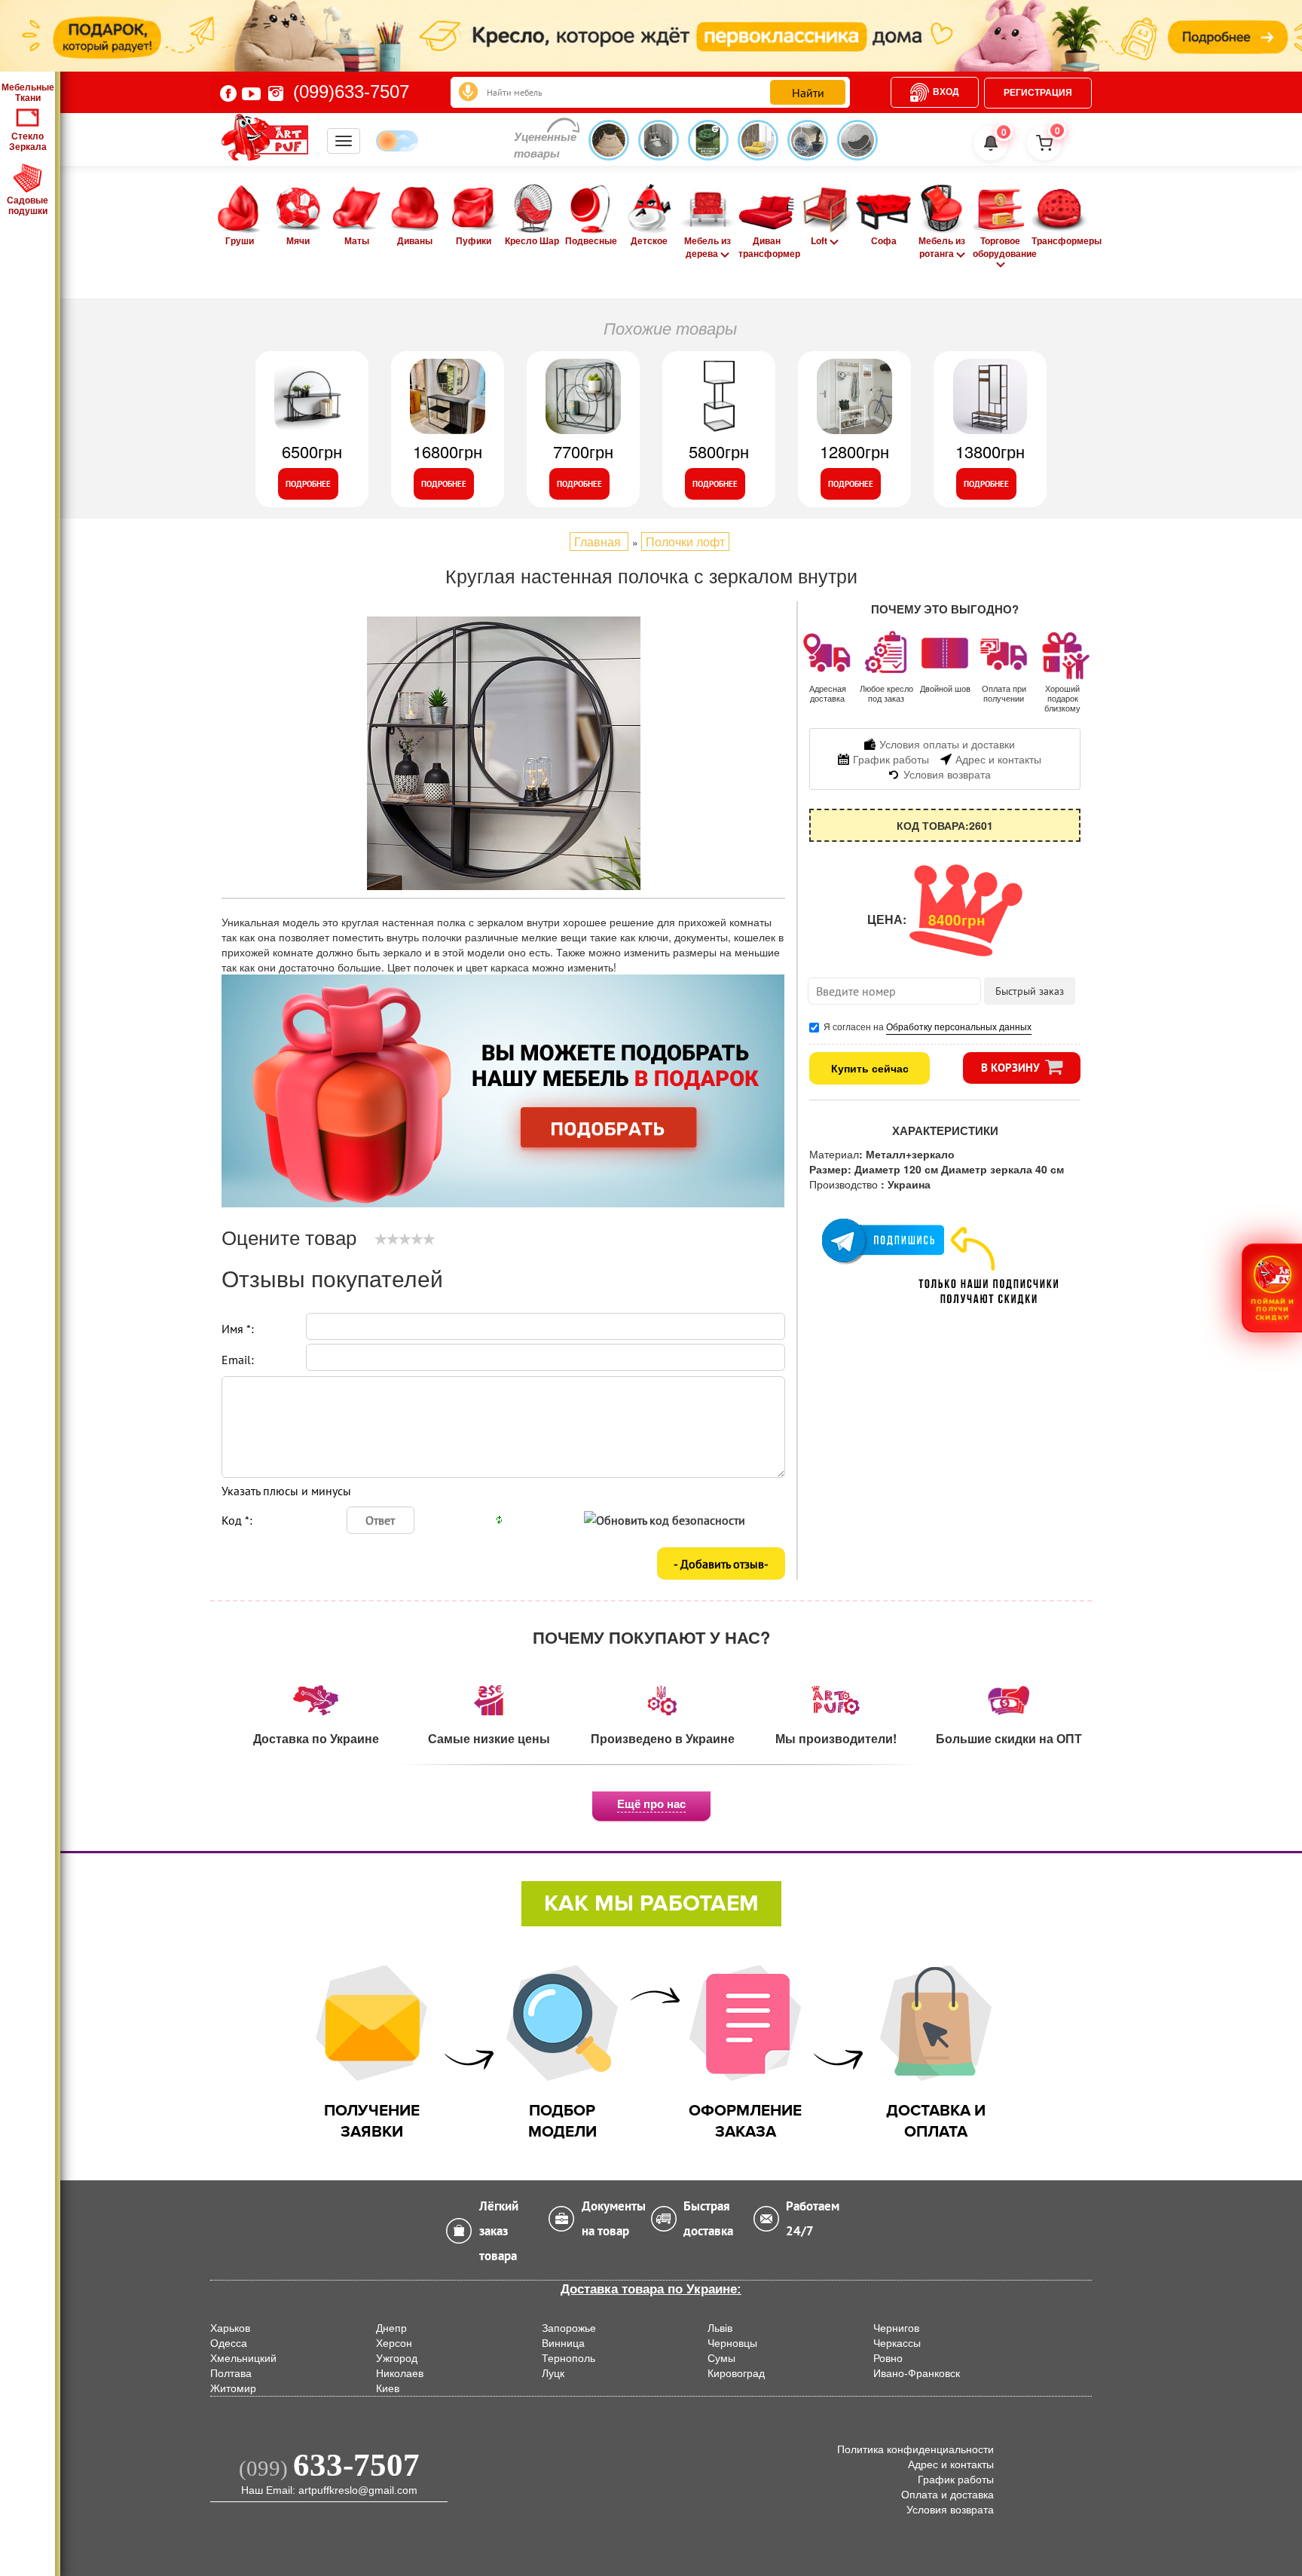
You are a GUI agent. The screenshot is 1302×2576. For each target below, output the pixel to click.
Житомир (233, 2388)
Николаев (400, 2373)
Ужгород (397, 2358)
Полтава (231, 2373)
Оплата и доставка (947, 2495)
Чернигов (896, 2328)
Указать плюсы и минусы (286, 1491)
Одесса (229, 2343)
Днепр (391, 2328)
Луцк (553, 2373)
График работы (956, 2480)
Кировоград (736, 2373)
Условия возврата (950, 2510)
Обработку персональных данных (959, 1026)
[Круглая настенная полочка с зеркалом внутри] (504, 753)
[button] (1272, 1288)
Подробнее (308, 484)
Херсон (394, 2343)
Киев (388, 2388)
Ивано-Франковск (917, 2373)
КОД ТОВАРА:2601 (945, 825)
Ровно (888, 2358)
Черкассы (897, 2343)
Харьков (230, 2328)
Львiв (720, 2328)
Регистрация (1038, 93)
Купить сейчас (870, 1068)
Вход (946, 92)
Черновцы (732, 2343)
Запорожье (569, 2328)
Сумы (721, 2358)
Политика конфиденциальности (915, 2449)
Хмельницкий (243, 2358)
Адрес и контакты (951, 2464)
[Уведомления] (991, 143)
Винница (563, 2343)
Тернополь (568, 2358)
